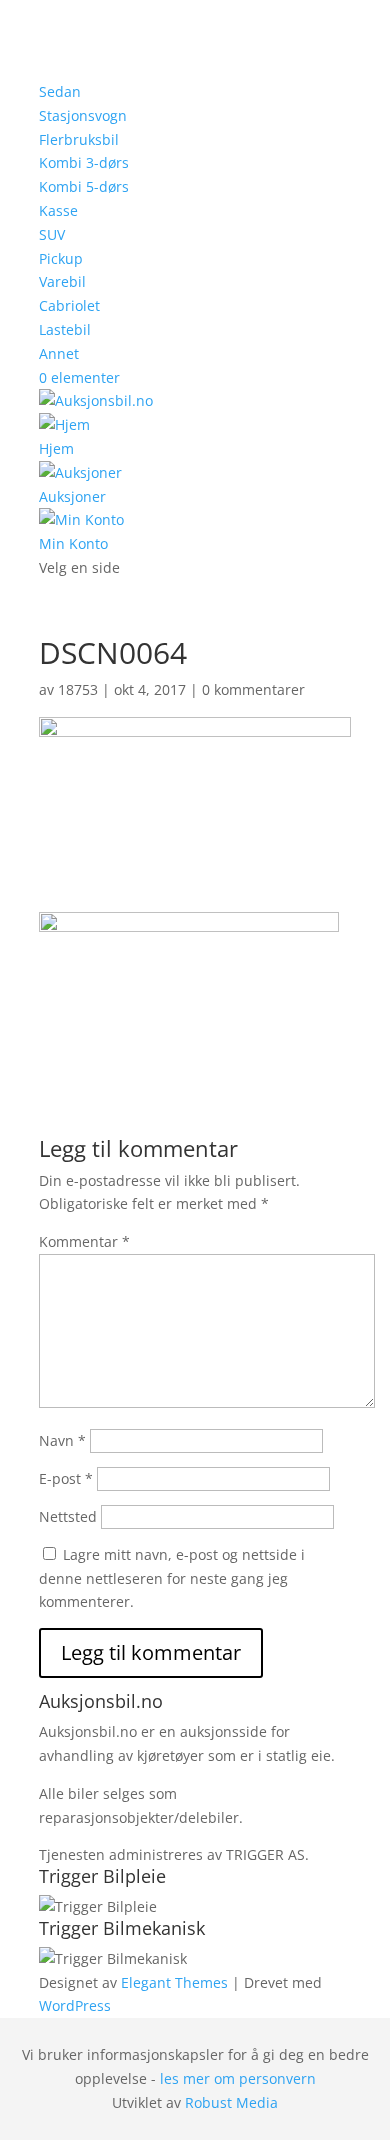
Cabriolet (69, 305)
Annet (59, 353)
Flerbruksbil (79, 139)
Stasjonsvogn (83, 115)
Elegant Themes (174, 1982)
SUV (52, 234)
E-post (66, 1478)
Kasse (58, 210)
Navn (62, 1440)
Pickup (61, 258)
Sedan (60, 91)
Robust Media (231, 2102)
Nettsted (68, 1516)
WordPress (75, 2005)
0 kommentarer (253, 689)
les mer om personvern (238, 2078)
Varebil (62, 281)
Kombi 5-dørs (84, 186)
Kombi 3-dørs (84, 162)
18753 (78, 689)
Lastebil (65, 329)
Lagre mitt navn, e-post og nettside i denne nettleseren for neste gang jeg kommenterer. (172, 1578)
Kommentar (84, 1241)
